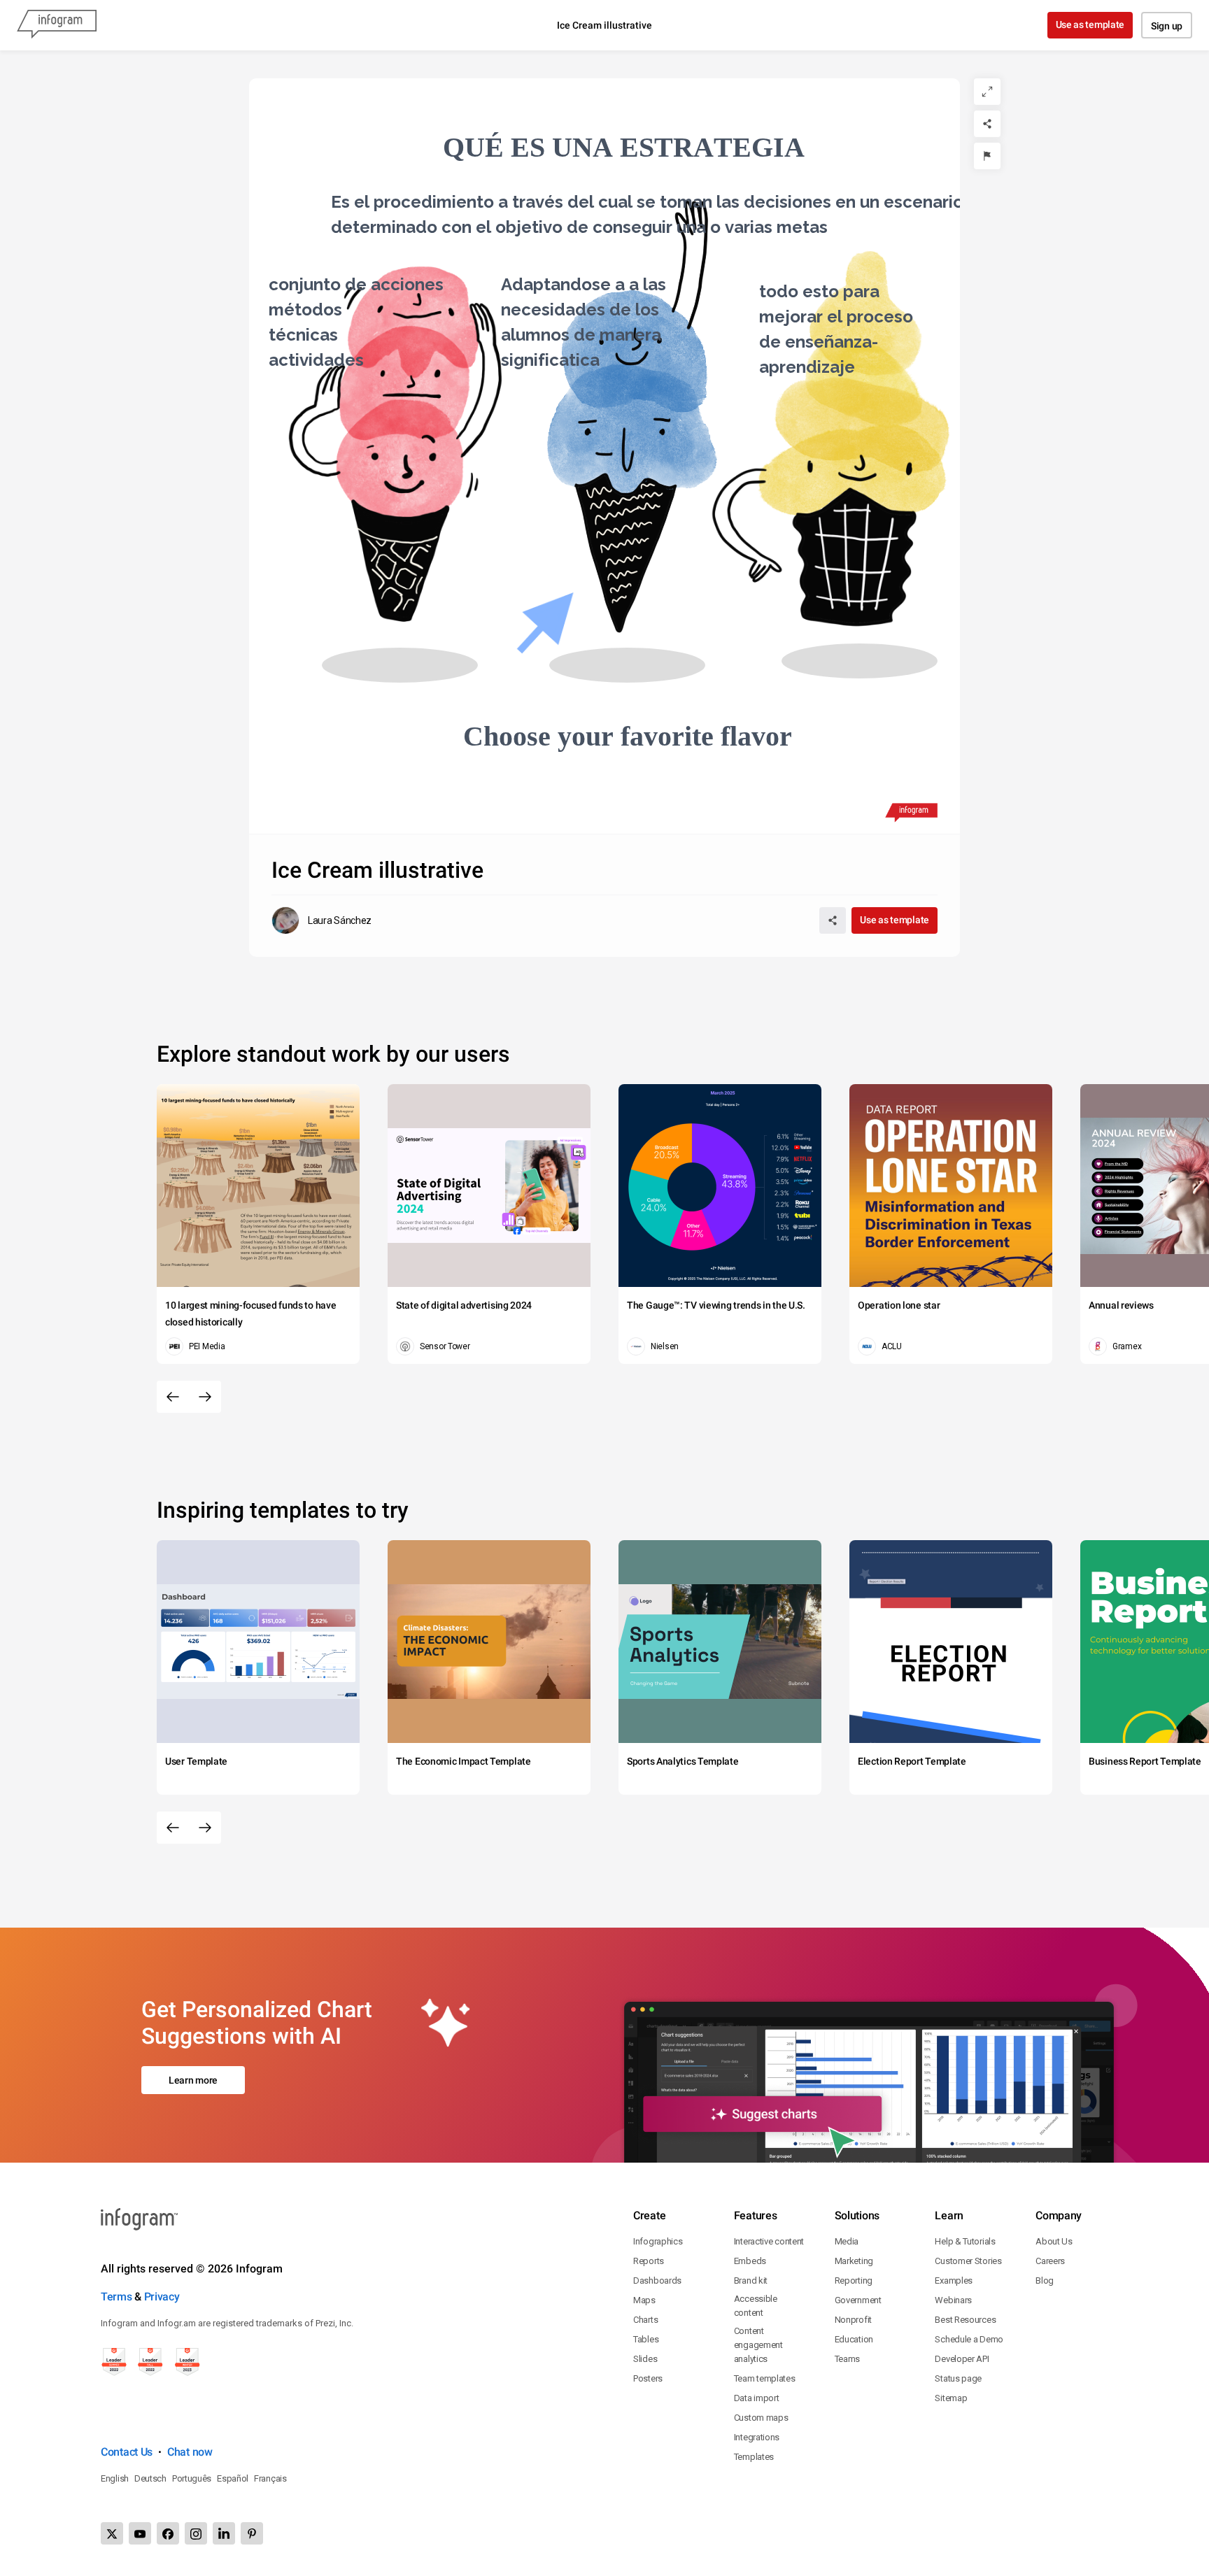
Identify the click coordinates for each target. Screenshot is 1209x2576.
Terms (116, 2297)
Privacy (162, 2297)
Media (847, 2241)
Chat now (190, 2452)
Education (854, 2339)
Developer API (962, 2359)
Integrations (757, 2437)
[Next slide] (205, 1397)
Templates (754, 2457)
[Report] (987, 156)
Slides (645, 2359)
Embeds (750, 2261)
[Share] (987, 124)
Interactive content (769, 2241)
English (115, 2478)
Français (270, 2478)
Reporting (854, 2280)
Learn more (193, 2080)
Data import (757, 2398)
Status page (958, 2378)
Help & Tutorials (965, 2241)
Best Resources (965, 2320)
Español (233, 2478)
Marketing (854, 2261)
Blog (1045, 2280)
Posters (648, 2378)
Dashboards (657, 2280)
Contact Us (127, 2452)
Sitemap (951, 2398)
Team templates (765, 2378)
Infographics (658, 2241)
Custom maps (761, 2418)
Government (858, 2300)
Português (192, 2478)
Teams (848, 2359)
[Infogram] (57, 25)
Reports (649, 2261)
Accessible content (756, 2306)
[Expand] (987, 92)
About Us (1054, 2241)
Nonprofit (853, 2320)
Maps (644, 2300)
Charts (645, 2320)
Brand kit (751, 2280)
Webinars (953, 2300)
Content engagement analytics (758, 2345)
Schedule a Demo (969, 2339)
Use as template (1090, 24)
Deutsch (150, 2478)
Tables (646, 2339)
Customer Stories (968, 2261)
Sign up (1167, 26)
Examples (954, 2280)
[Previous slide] (173, 1397)
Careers (1050, 2261)
